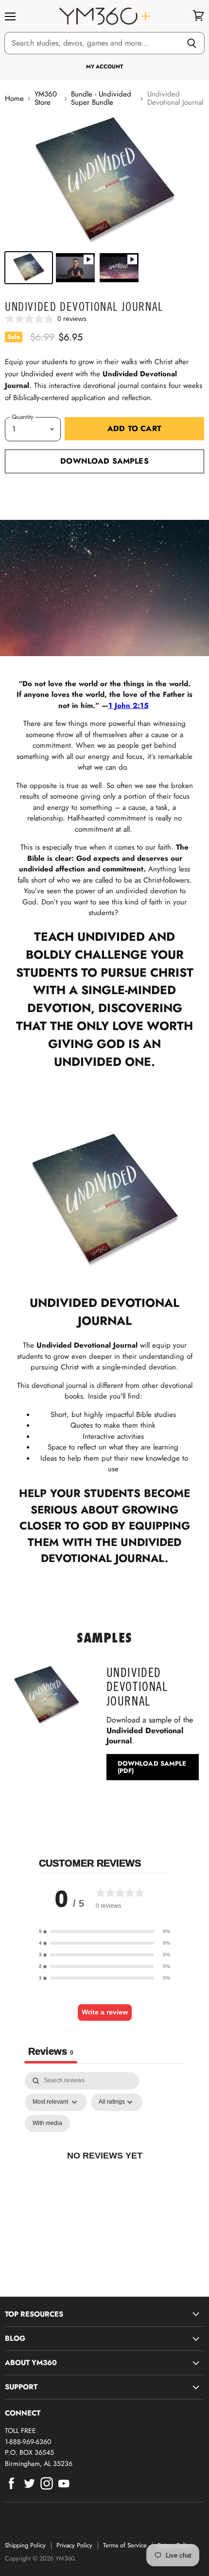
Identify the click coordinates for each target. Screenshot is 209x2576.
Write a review (105, 2012)
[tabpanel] (104, 2167)
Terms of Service (125, 2545)
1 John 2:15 (129, 706)
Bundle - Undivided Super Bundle (101, 99)
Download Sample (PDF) (152, 1767)
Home (14, 99)
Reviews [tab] (51, 2051)
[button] (104, 1932)
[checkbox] (47, 2124)
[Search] (192, 43)
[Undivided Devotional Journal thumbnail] (29, 268)
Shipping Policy (25, 2545)
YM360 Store (46, 99)
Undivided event (47, 374)
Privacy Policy (74, 2545)
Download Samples (104, 461)
